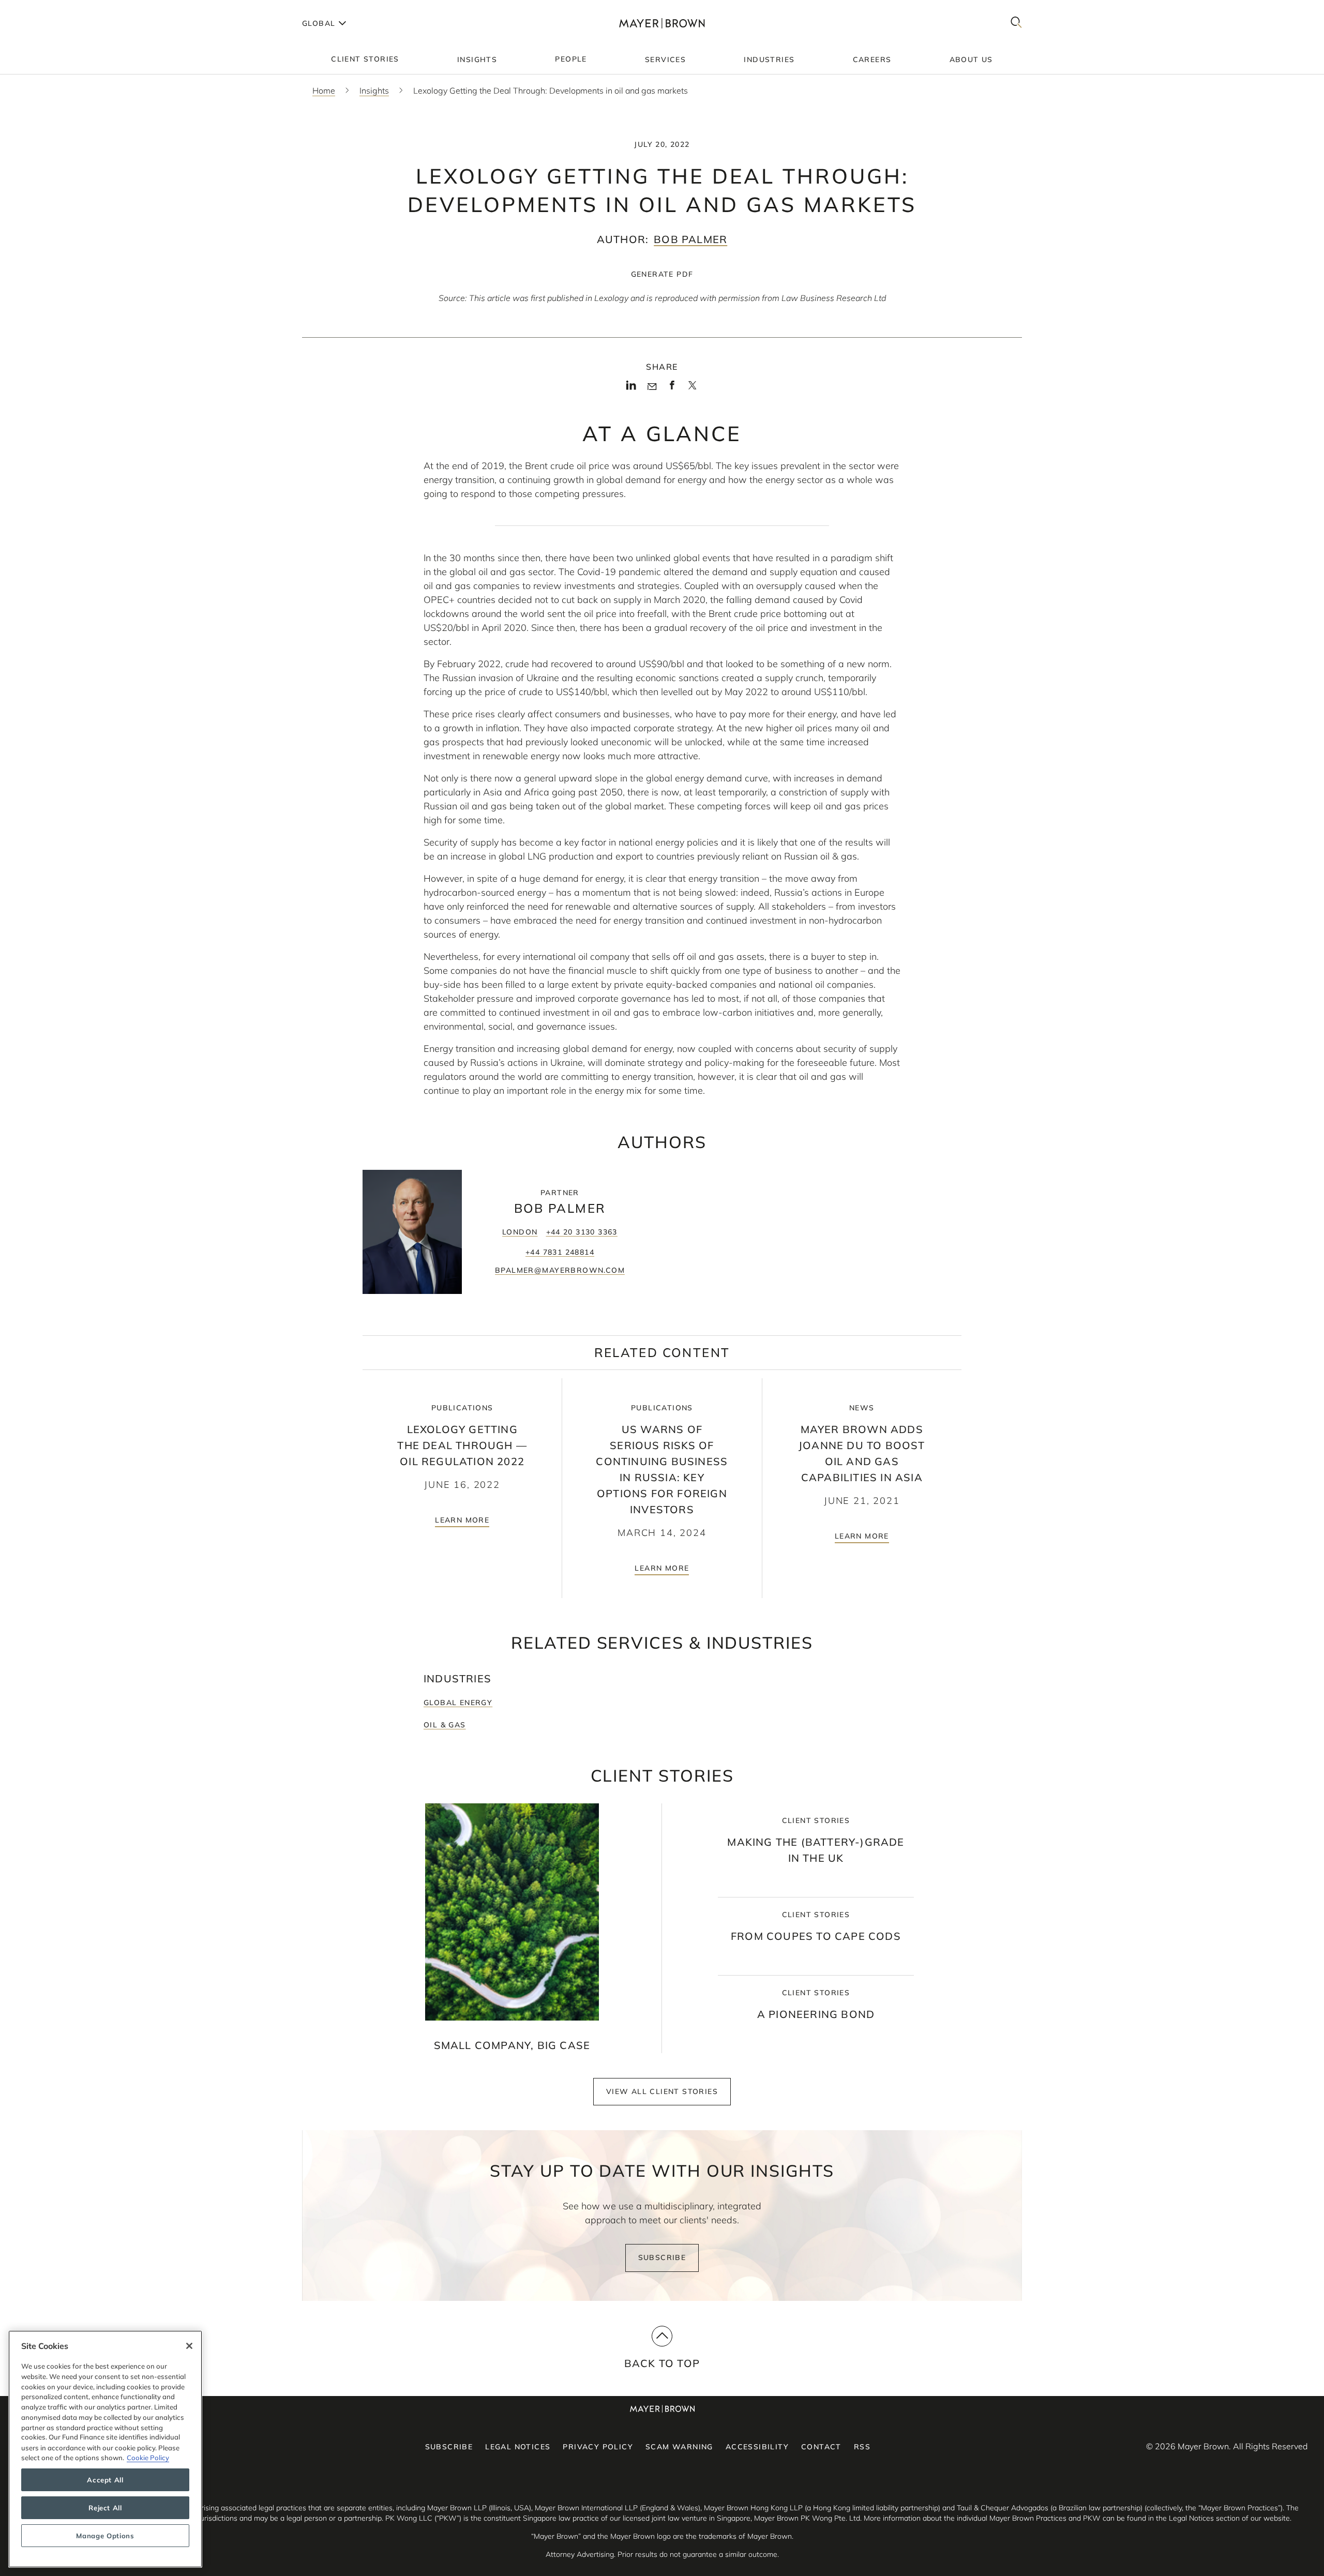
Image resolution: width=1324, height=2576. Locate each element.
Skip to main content (50, 8)
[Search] (1016, 23)
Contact (821, 2447)
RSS (862, 2447)
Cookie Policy (148, 2458)
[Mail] (652, 387)
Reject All (105, 2508)
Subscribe (662, 2257)
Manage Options (105, 2536)
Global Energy (458, 1703)
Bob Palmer (690, 239)
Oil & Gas (445, 1725)
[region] (105, 2449)
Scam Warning (679, 2447)
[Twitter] (692, 389)
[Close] (189, 2346)
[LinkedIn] (631, 388)
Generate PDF (662, 274)
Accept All (105, 2480)
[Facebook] (672, 388)
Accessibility (757, 2447)
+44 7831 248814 (560, 1252)
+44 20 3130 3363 (582, 1232)
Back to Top (662, 2363)
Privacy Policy (598, 2447)
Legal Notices (518, 2447)
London (520, 1232)
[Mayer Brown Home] (662, 23)
